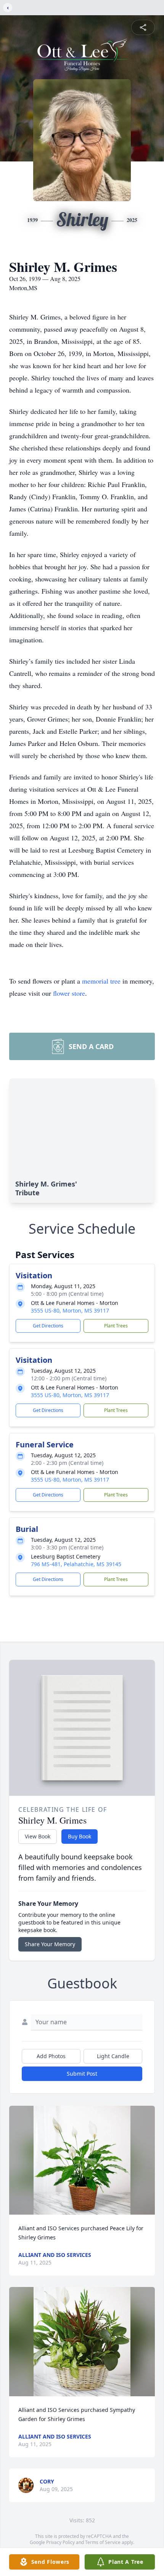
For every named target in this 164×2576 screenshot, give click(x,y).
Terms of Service (103, 2542)
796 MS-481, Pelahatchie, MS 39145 (76, 1564)
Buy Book (80, 1836)
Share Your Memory (50, 1944)
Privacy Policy (60, 2542)
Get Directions (48, 1326)
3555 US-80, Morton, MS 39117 (70, 1310)
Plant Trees (116, 1326)
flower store (69, 993)
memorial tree (101, 981)
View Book (38, 1836)
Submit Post (82, 2074)
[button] (82, 2160)
